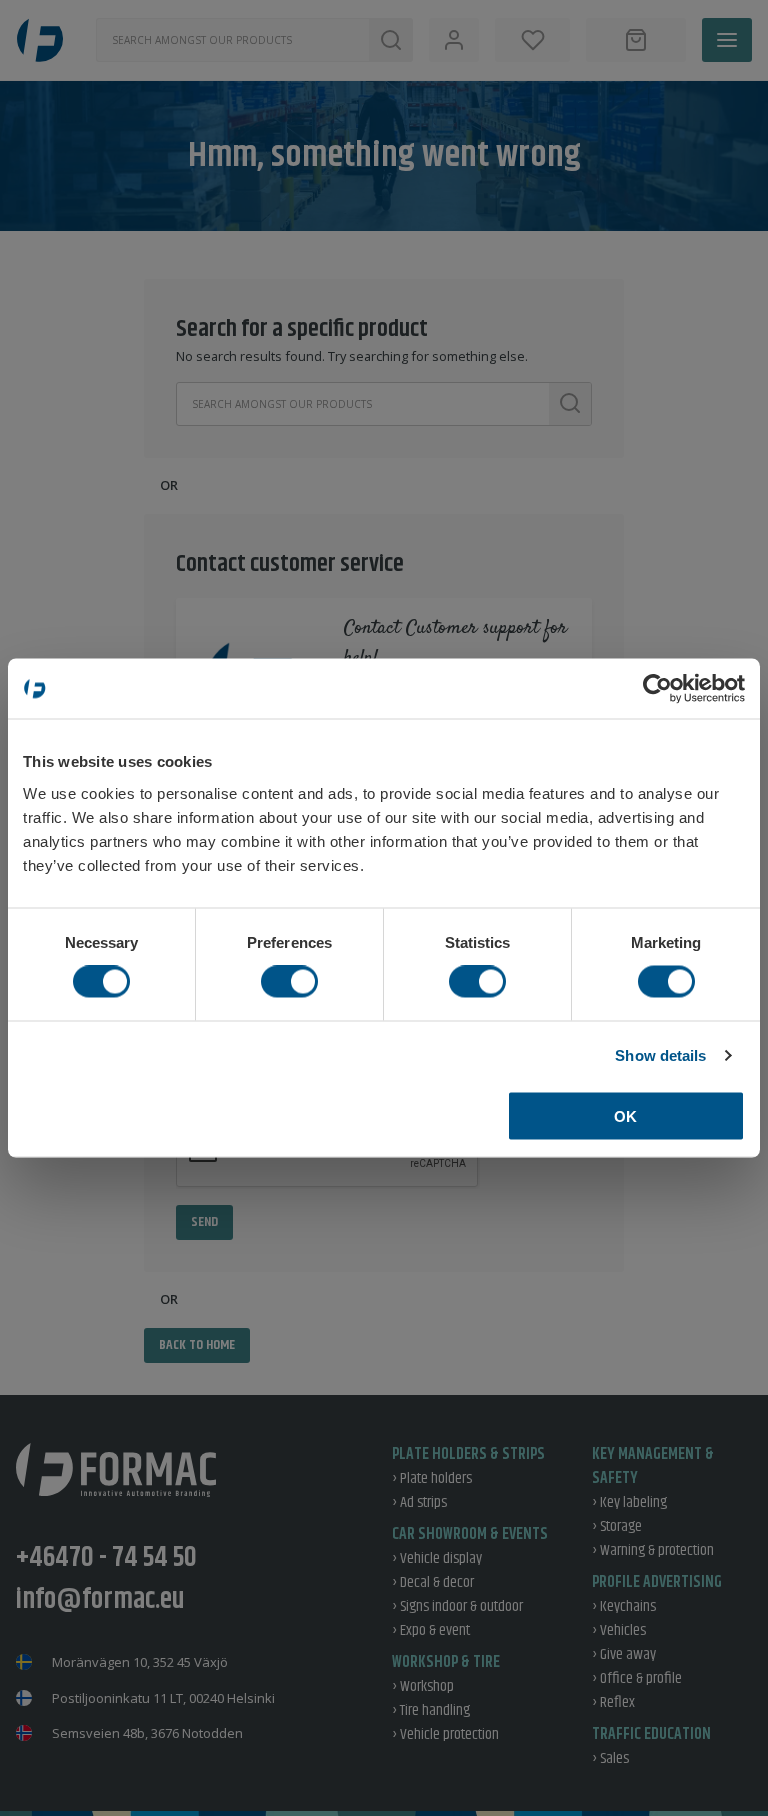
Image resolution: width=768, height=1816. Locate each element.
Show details (660, 1055)
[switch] (289, 982)
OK (625, 1115)
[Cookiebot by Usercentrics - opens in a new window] (657, 689)
